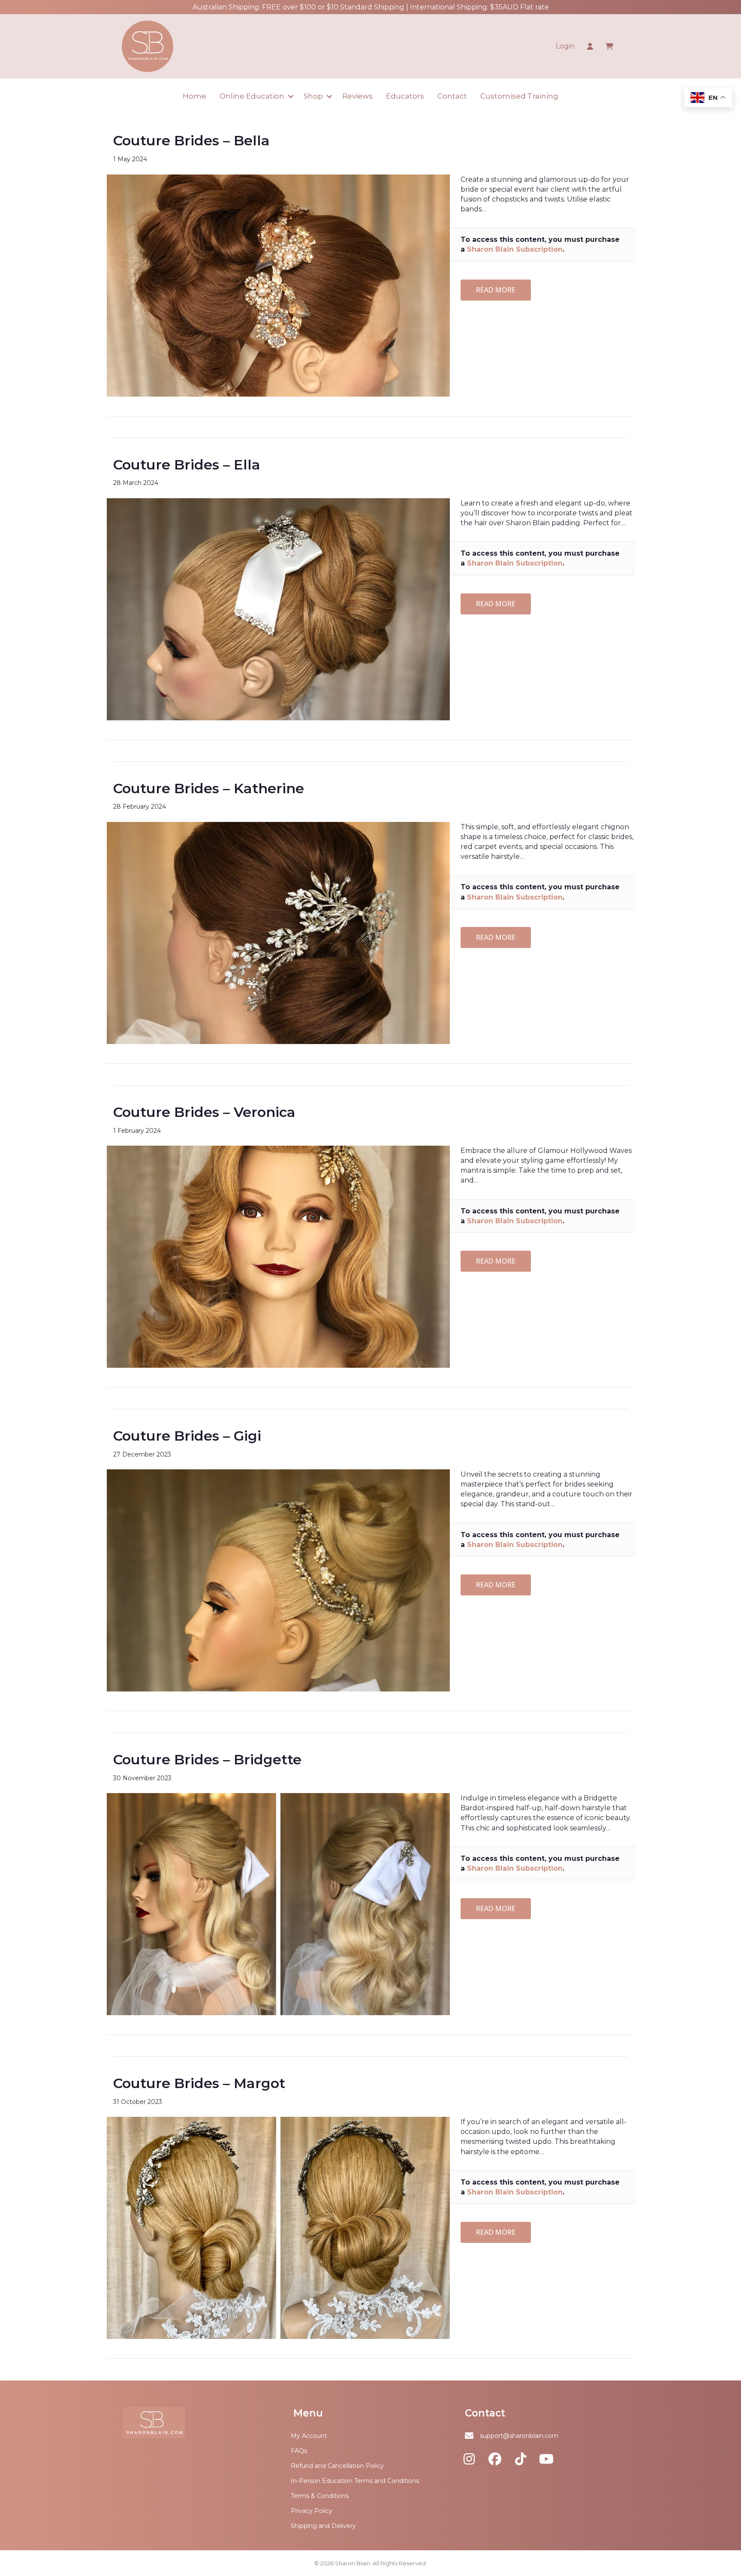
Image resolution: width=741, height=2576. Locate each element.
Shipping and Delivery (323, 2526)
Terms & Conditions (320, 2496)
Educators (405, 96)
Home (194, 96)
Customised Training (519, 96)
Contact (452, 96)
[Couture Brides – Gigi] (278, 1580)
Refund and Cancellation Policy (337, 2466)
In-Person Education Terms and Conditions (355, 2481)
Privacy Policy (312, 2511)
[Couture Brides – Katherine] (278, 932)
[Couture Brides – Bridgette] (278, 1903)
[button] (291, 96)
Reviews (357, 96)
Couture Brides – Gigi (187, 1436)
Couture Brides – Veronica (204, 1112)
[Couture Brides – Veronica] (278, 1256)
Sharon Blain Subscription (515, 249)
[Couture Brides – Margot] (278, 2227)
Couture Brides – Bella (191, 140)
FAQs (299, 2451)
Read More (496, 290)
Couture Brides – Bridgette (207, 1759)
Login (565, 46)
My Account (309, 2436)
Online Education (252, 96)
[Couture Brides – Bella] (278, 285)
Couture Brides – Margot (199, 2083)
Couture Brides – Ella (187, 465)
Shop (313, 96)
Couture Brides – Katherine (209, 788)
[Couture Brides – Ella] (278, 609)
